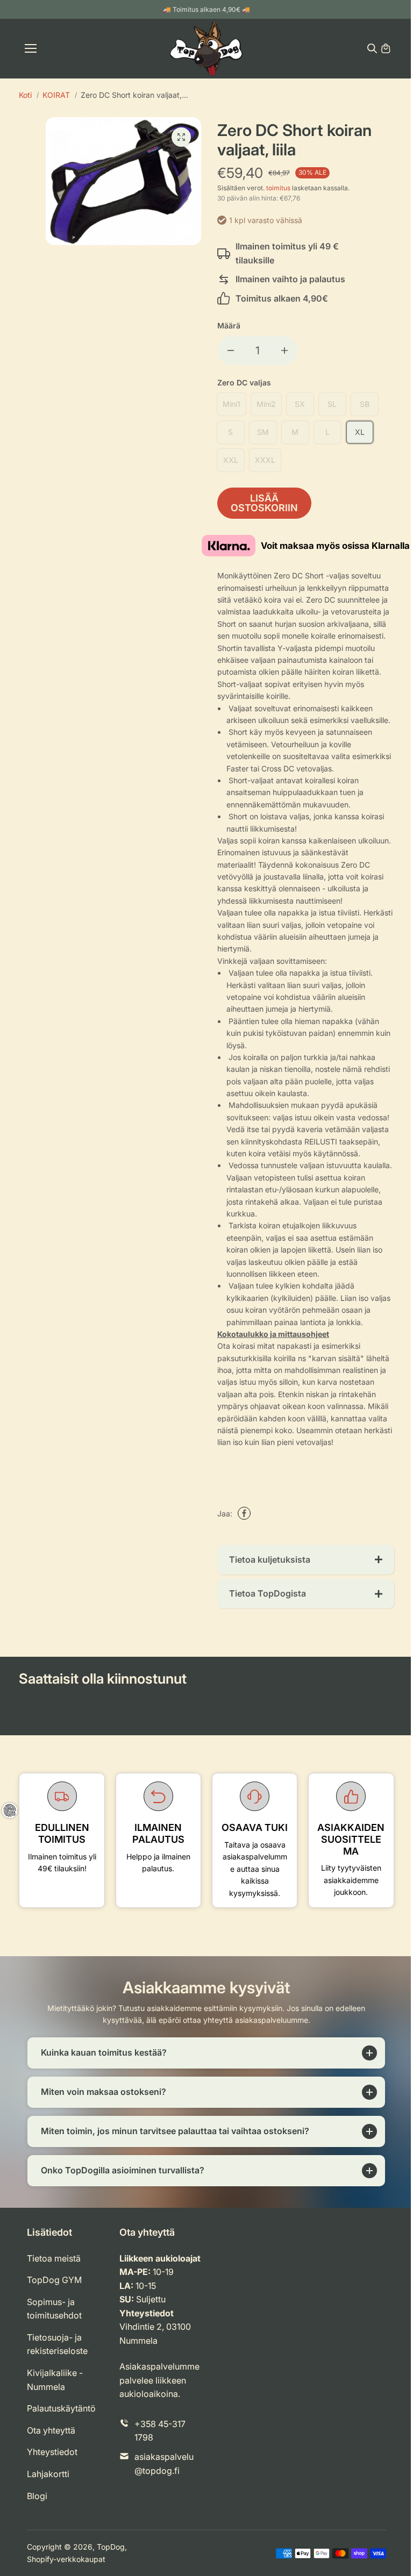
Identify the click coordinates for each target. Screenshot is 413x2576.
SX (300, 404)
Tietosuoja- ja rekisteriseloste (57, 2355)
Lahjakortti (48, 2485)
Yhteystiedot (52, 2463)
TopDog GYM (54, 2291)
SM (263, 432)
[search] (372, 48)
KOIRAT (56, 95)
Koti (25, 95)
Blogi (37, 2506)
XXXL (265, 460)
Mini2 (266, 404)
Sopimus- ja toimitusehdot (54, 2319)
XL (360, 432)
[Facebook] (244, 1513)
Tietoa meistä (54, 2269)
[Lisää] (284, 350)
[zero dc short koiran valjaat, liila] (181, 137)
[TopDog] (206, 49)
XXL (231, 460)
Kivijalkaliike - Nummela (55, 2391)
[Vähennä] (231, 350)
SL (332, 404)
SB (365, 404)
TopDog (111, 2557)
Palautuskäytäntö (61, 2419)
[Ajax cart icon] (386, 48)
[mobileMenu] (31, 48)
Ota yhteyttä (51, 2441)
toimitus (278, 188)
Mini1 (232, 404)
